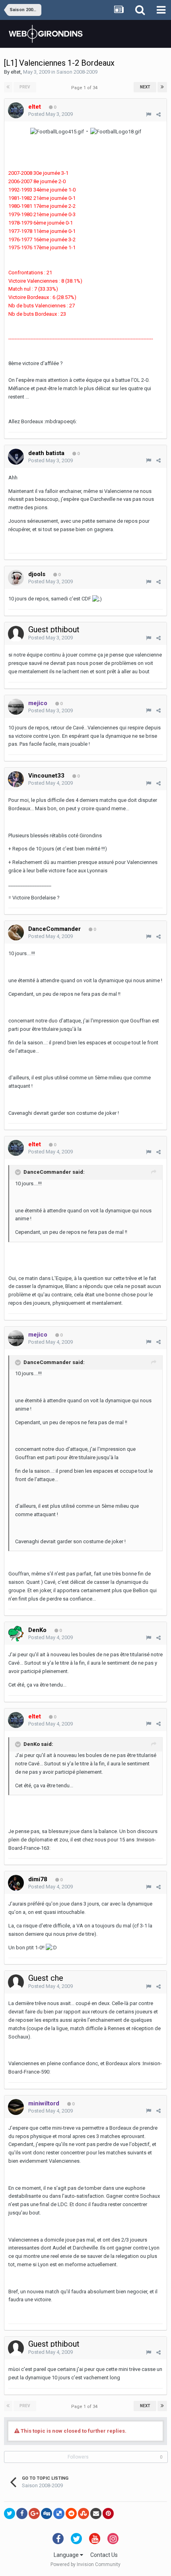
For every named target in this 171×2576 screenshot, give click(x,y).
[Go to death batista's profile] (16, 457)
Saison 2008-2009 (77, 72)
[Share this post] (158, 114)
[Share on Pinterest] (108, 2513)
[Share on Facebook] (22, 2513)
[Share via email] (96, 2513)
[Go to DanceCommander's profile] (16, 932)
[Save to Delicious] (59, 2513)
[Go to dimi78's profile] (16, 1883)
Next (145, 87)
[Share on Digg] (47, 2513)
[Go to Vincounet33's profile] (16, 779)
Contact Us (104, 2555)
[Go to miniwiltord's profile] (16, 2107)
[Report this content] (149, 114)
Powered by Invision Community (85, 2564)
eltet (16, 72)
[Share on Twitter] (10, 2513)
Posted (51, 114)
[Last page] (162, 87)
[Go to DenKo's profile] (16, 1634)
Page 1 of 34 (85, 88)
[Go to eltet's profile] (16, 110)
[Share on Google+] (34, 2513)
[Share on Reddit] (71, 2513)
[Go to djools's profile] (16, 578)
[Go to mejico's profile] (16, 707)
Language (67, 2555)
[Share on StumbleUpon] (84, 2513)
